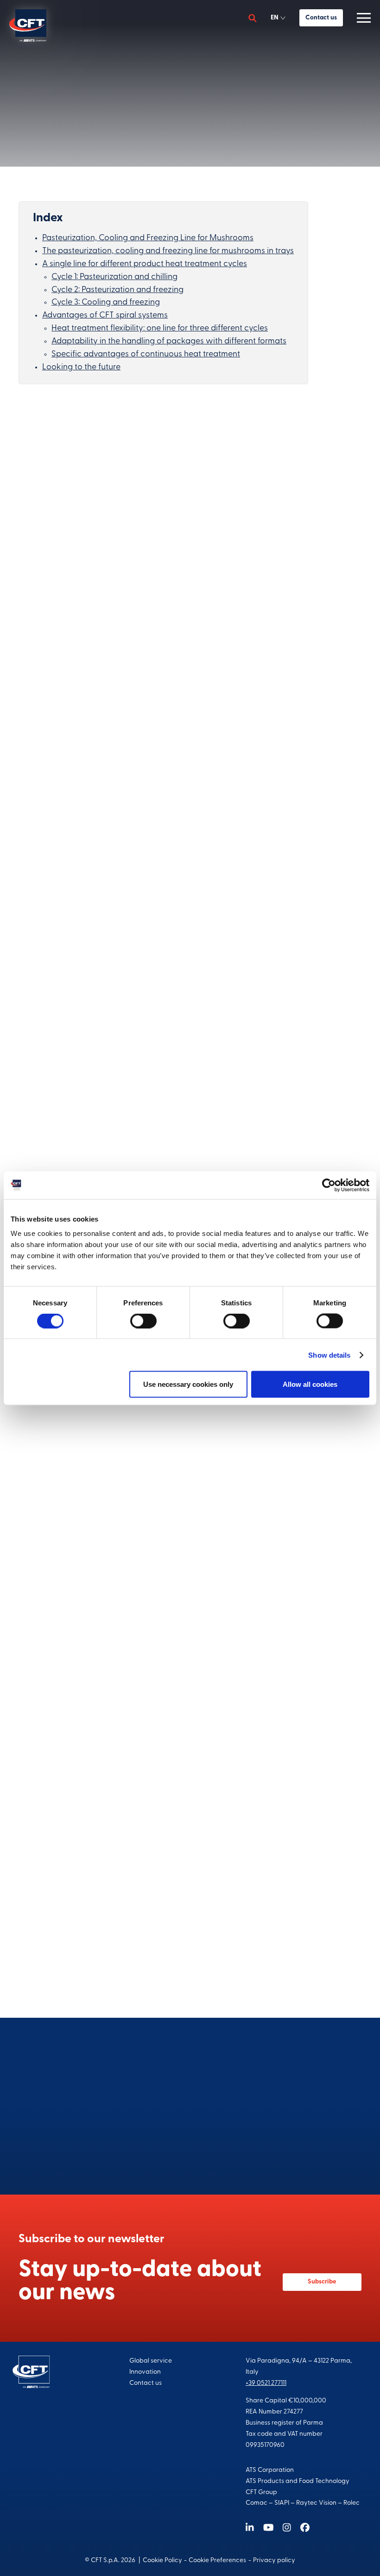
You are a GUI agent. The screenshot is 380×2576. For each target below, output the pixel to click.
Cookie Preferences (217, 2560)
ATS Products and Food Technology (298, 2481)
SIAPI (282, 2503)
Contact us (321, 18)
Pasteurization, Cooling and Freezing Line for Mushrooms (148, 238)
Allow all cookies (310, 1384)
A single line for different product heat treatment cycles (145, 264)
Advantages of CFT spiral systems (105, 316)
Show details (329, 1355)
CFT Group (261, 2492)
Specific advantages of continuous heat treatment (146, 355)
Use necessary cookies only (188, 1384)
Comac (256, 2503)
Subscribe (322, 2282)
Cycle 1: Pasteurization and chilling (114, 277)
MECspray (47, 785)
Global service (151, 2361)
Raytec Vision (316, 2503)
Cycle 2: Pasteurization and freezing (117, 290)
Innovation (145, 2372)
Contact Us (190, 2147)
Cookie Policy (162, 2560)
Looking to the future (81, 368)
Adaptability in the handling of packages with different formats (169, 342)
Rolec (351, 2503)
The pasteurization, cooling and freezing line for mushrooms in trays (168, 251)
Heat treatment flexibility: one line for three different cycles (160, 329)
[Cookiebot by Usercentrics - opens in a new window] (329, 1185)
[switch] (143, 1321)
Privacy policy (274, 2560)
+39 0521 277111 (266, 2383)
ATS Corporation (270, 2470)
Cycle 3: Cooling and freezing (106, 303)
